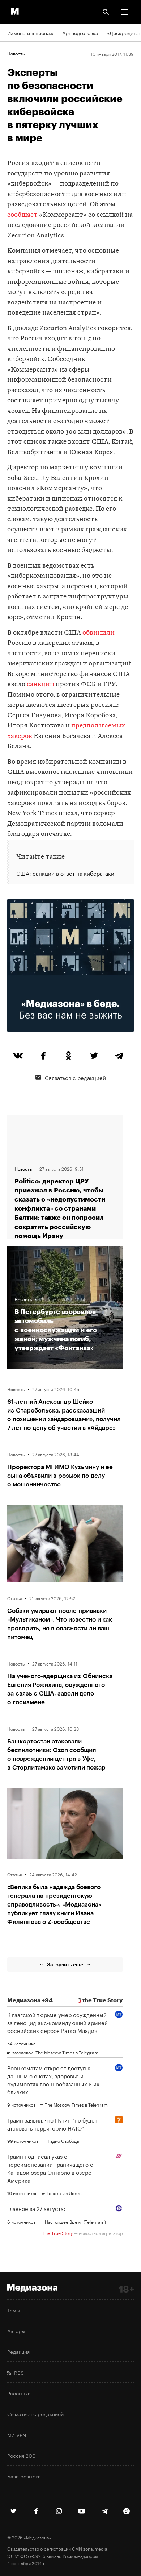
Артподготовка (80, 33)
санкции (40, 685)
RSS (18, 2372)
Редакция (18, 2351)
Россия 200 (22, 2455)
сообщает (22, 215)
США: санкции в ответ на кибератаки (65, 873)
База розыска (24, 2476)
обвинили (99, 633)
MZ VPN (17, 2435)
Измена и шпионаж (30, 33)
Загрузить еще (65, 1964)
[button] (124, 12)
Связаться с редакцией (75, 1077)
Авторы (16, 2331)
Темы (14, 2310)
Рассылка (19, 2393)
